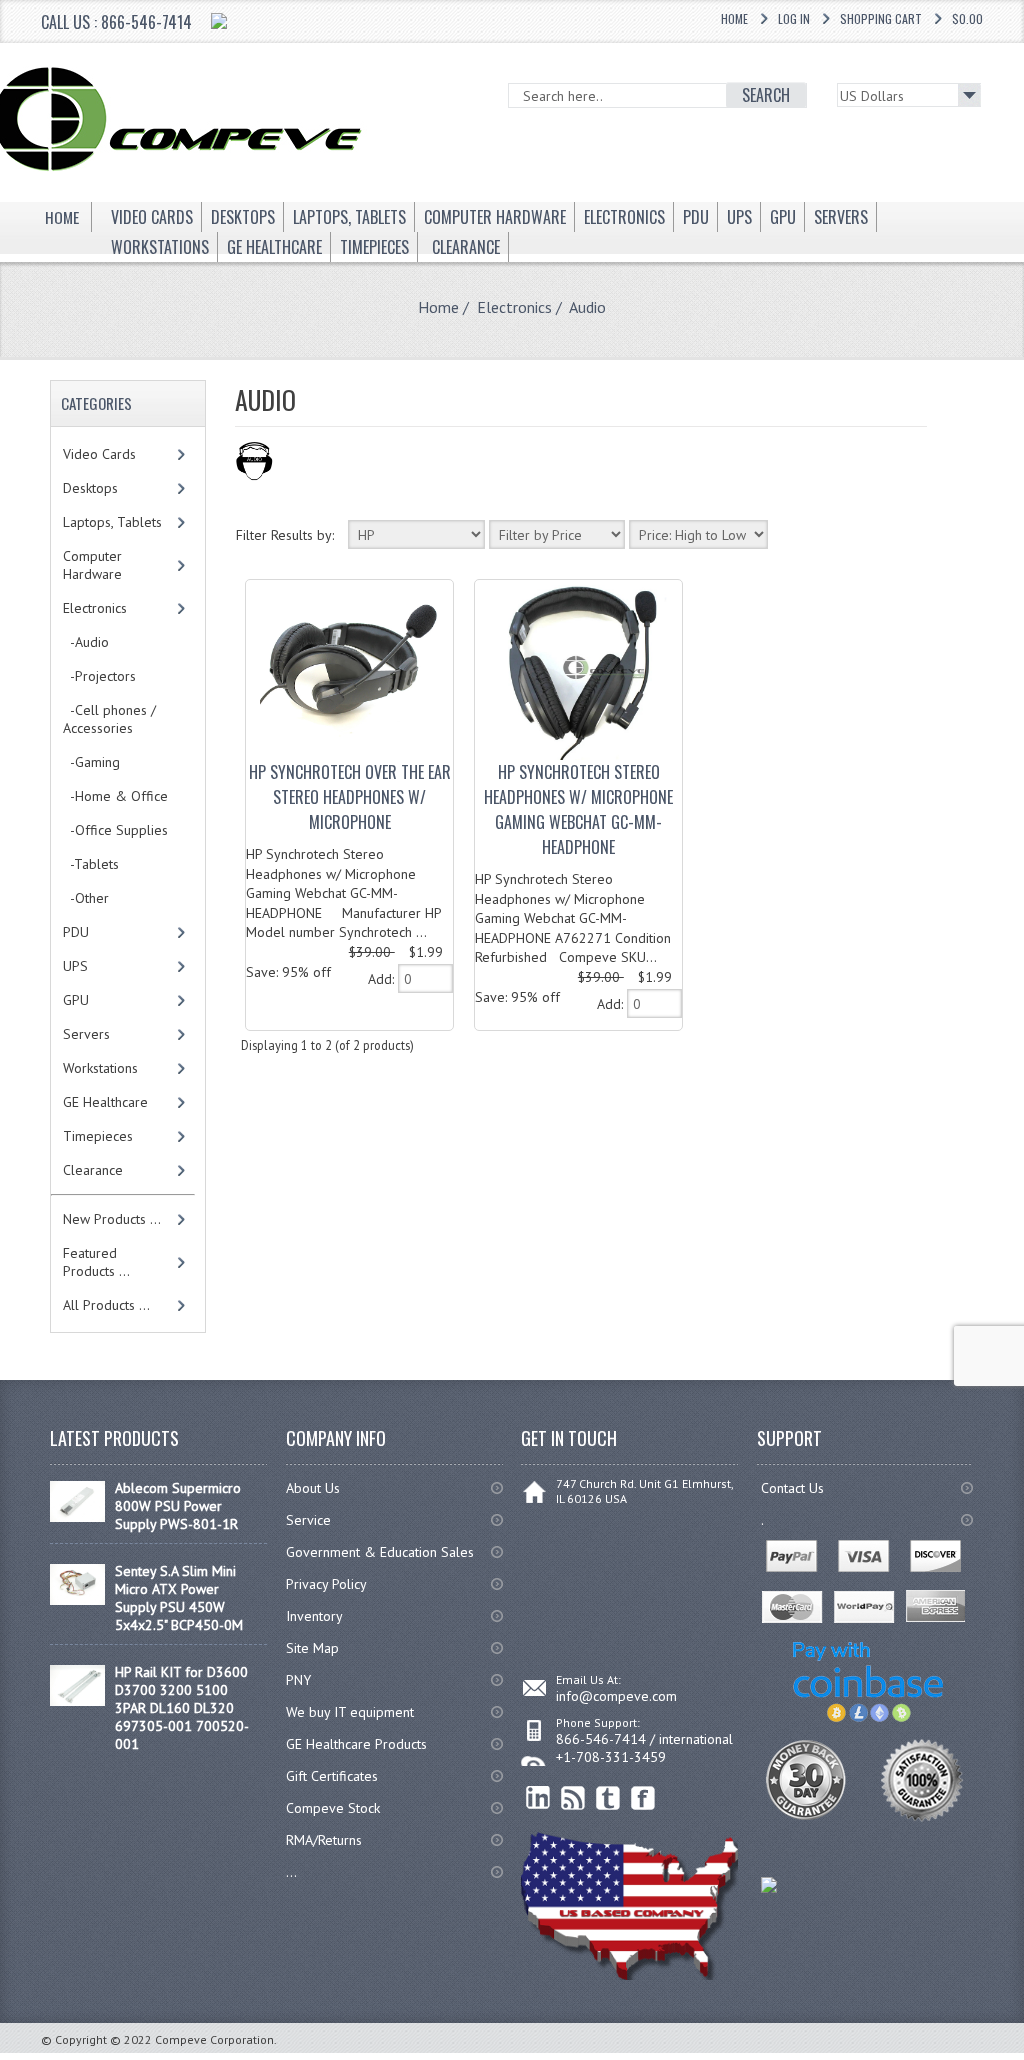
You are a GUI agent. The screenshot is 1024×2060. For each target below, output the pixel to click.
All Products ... (106, 1305)
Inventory (314, 1616)
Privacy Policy (326, 1584)
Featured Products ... (96, 1262)
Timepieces (98, 1136)
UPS (75, 966)
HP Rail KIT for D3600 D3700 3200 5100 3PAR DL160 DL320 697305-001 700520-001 (182, 1708)
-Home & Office (115, 796)
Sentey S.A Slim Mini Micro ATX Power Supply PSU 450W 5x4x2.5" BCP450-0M (179, 1598)
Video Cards (99, 454)
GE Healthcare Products (356, 1744)
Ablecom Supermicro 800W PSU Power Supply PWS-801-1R (178, 1506)
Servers (86, 1034)
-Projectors (99, 676)
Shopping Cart (881, 18)
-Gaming (91, 762)
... (291, 1872)
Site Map (312, 1648)
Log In (794, 18)
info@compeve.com (616, 1696)
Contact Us (792, 1488)
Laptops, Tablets (112, 522)
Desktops (90, 488)
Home (734, 18)
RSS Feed (573, 1798)
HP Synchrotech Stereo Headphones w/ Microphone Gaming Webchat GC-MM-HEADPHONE (578, 809)
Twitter (608, 1798)
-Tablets (91, 864)
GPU (76, 1000)
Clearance (93, 1170)
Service (308, 1520)
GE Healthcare (105, 1102)
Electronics (514, 307)
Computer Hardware (92, 565)
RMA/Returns (324, 1840)
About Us (313, 1488)
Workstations (100, 1068)
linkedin (538, 1798)
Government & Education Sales (380, 1552)
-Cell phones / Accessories (109, 719)
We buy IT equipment (350, 1712)
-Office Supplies (115, 830)
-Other (86, 898)
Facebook (643, 1798)
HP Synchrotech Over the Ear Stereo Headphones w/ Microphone (350, 797)
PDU (76, 932)
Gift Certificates (332, 1776)
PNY (298, 1680)
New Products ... (112, 1219)
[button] (1023, 2059)
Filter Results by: (285, 535)
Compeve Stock (333, 1808)
